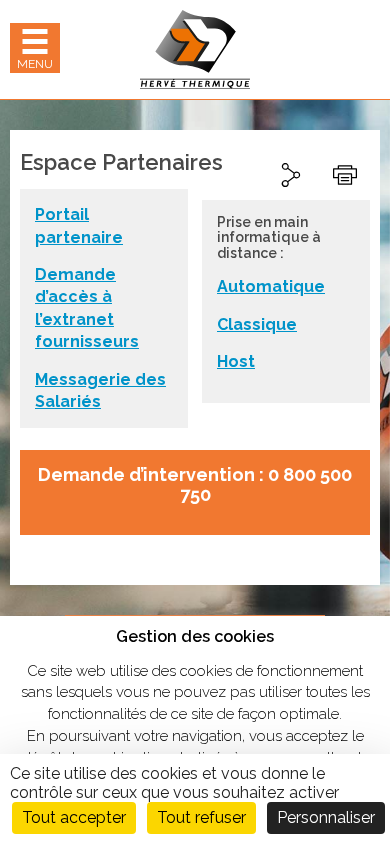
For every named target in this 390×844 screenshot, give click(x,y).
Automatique (271, 286)
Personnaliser (326, 817)
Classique (257, 324)
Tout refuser (201, 817)
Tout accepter (74, 817)
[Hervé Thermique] (195, 49)
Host (236, 361)
